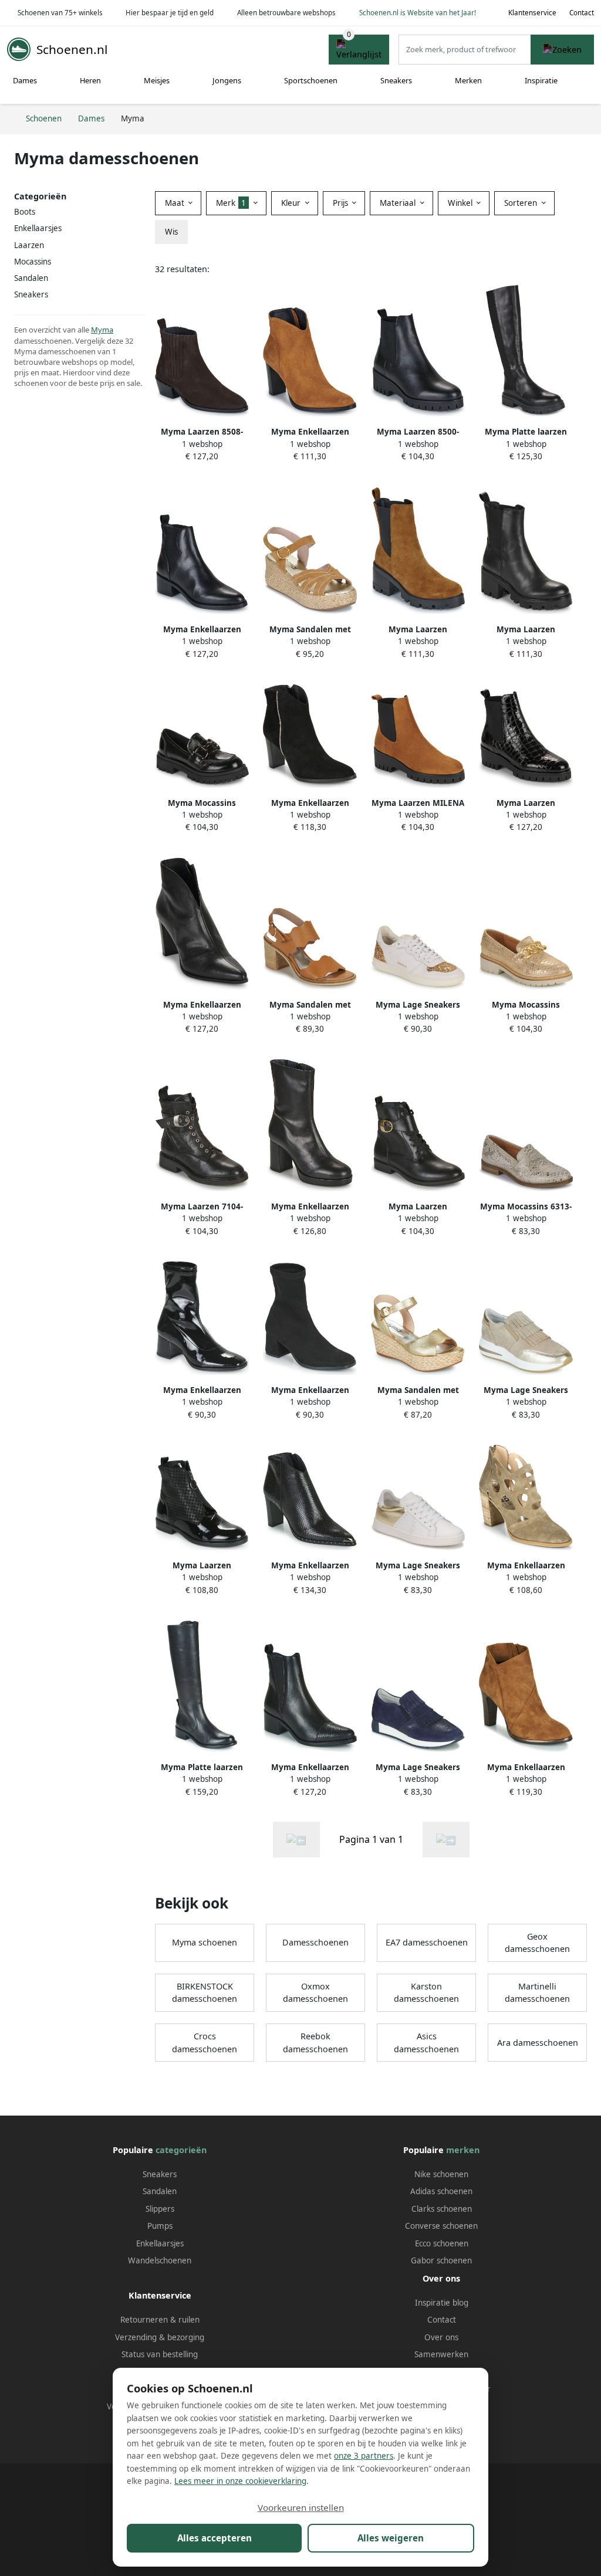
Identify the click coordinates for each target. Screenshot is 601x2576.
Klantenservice (532, 13)
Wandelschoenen (160, 2260)
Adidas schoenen (441, 2191)
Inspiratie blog (442, 2303)
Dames (25, 80)
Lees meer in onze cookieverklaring (240, 2481)
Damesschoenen (315, 1942)
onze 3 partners (364, 2456)
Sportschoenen (311, 80)
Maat (176, 203)
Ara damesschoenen (538, 2043)
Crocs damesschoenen (205, 2043)
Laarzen (29, 245)
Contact (582, 13)
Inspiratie (541, 80)
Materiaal (399, 203)
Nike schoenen (441, 2174)
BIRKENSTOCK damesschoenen (205, 1993)
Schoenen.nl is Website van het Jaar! (418, 13)
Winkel (461, 203)
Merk (231, 203)
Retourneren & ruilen (160, 2320)
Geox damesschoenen (537, 1943)
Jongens (227, 80)
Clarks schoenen (442, 2209)
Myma (102, 330)
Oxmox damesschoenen (315, 1993)
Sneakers (396, 80)
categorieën (181, 2150)
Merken (468, 80)
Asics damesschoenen (426, 2043)
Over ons (441, 2337)
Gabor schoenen (441, 2260)
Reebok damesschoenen (315, 2043)
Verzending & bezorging (160, 2337)
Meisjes (157, 80)
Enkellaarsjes (38, 228)
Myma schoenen (205, 1942)
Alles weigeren (391, 2538)
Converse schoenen (441, 2226)
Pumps (160, 2226)
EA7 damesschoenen (427, 1942)
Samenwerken (441, 2354)
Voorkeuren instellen (301, 2507)
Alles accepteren (215, 2538)
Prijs (342, 203)
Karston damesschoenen (426, 1993)
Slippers (160, 2209)
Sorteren (522, 203)
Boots (25, 212)
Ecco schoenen (442, 2243)
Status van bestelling (160, 2354)
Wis (171, 232)
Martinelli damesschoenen (537, 1993)
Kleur (292, 203)
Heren (90, 80)
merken (463, 2150)
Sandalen (160, 2191)
